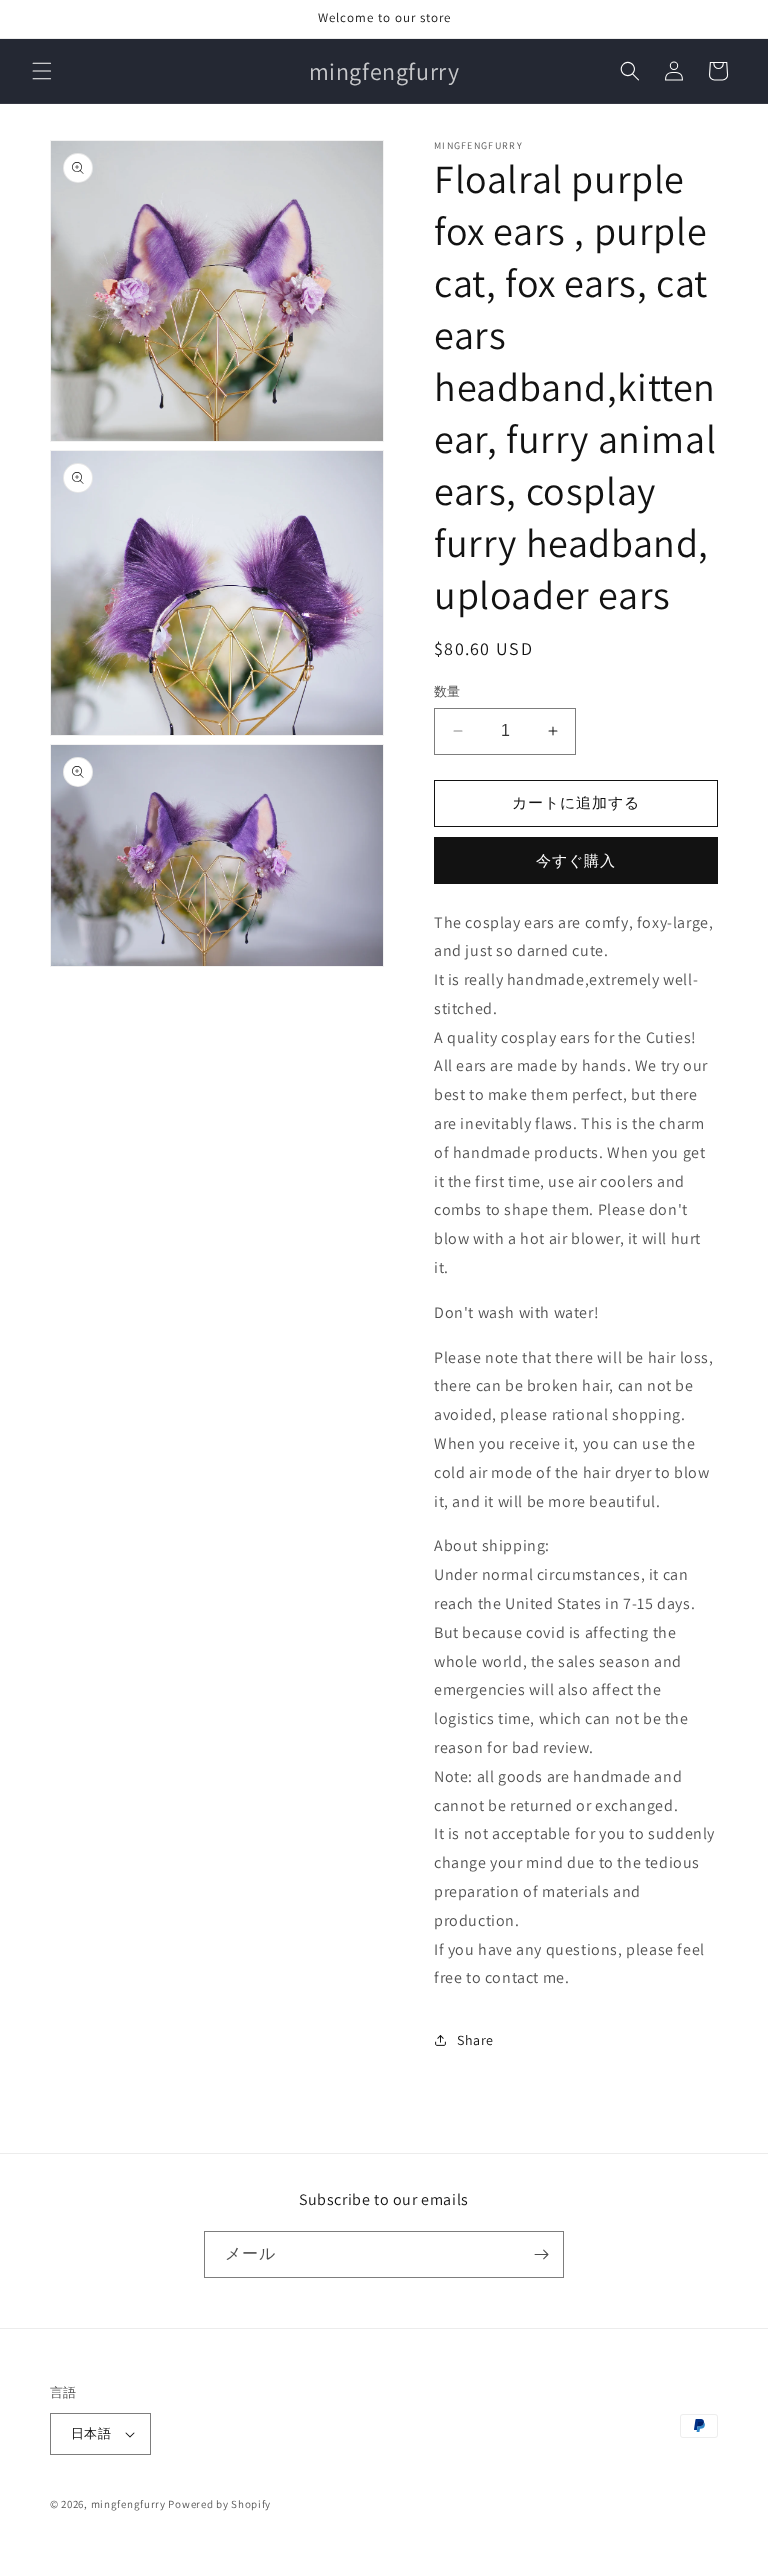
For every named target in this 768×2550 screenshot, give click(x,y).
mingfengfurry (128, 2504)
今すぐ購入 (576, 860)
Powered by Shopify (219, 2504)
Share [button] (475, 2040)
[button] (42, 71)
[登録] (541, 2254)
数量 (447, 691)
